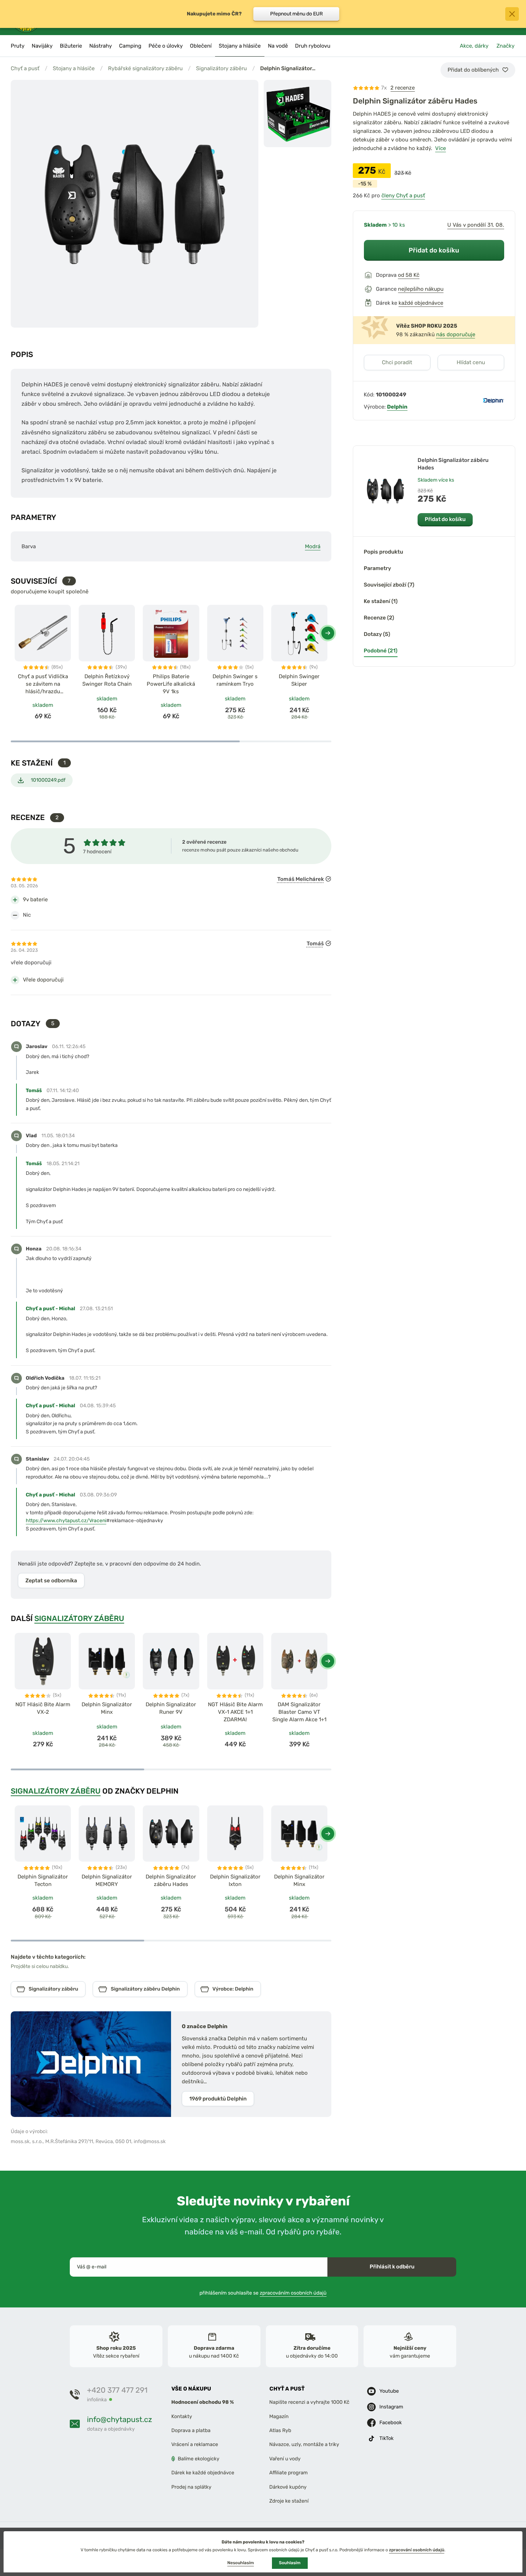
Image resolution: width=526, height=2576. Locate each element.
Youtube (389, 2391)
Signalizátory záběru (221, 68)
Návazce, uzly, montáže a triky (304, 2445)
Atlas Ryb (280, 2430)
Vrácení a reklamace (195, 2445)
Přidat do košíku (434, 250)
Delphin (397, 407)
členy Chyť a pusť (403, 196)
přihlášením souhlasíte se (263, 2293)
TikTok (386, 2438)
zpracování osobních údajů (417, 2550)
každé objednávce (421, 303)
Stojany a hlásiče (74, 68)
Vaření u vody (285, 2459)
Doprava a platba (191, 2430)
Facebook (391, 2423)
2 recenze (403, 88)
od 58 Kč (409, 275)
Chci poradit (397, 362)
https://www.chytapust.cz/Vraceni (66, 1521)
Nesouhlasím (240, 2563)
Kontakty (182, 2416)
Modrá (313, 546)
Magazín (279, 2416)
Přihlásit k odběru (392, 2267)
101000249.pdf (48, 780)
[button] (328, 633)
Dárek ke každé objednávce (203, 2473)
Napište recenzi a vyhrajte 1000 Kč (310, 2402)
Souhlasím (290, 2563)
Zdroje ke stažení (289, 2501)
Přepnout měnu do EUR (296, 14)
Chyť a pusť (25, 68)
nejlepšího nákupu (421, 289)
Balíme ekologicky (199, 2459)
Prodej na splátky (191, 2487)
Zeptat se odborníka (51, 1581)
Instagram (391, 2407)
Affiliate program (289, 2473)
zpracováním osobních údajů (293, 2293)
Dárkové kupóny (288, 2487)
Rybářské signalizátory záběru (145, 68)
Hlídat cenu (471, 362)
